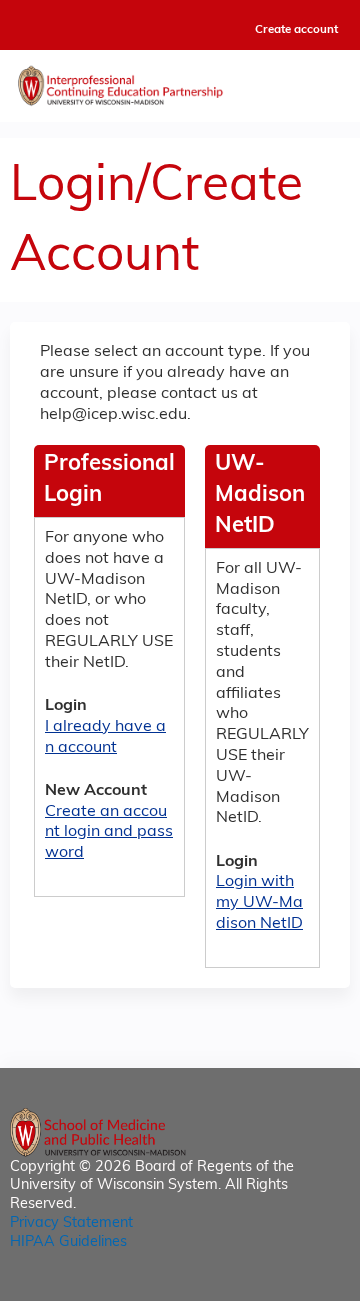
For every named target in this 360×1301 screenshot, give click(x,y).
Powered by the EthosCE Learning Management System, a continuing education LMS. (279, 1286)
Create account (296, 30)
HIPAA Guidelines (68, 1242)
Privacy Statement (71, 1223)
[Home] (180, 81)
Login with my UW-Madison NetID (259, 903)
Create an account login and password (109, 833)
